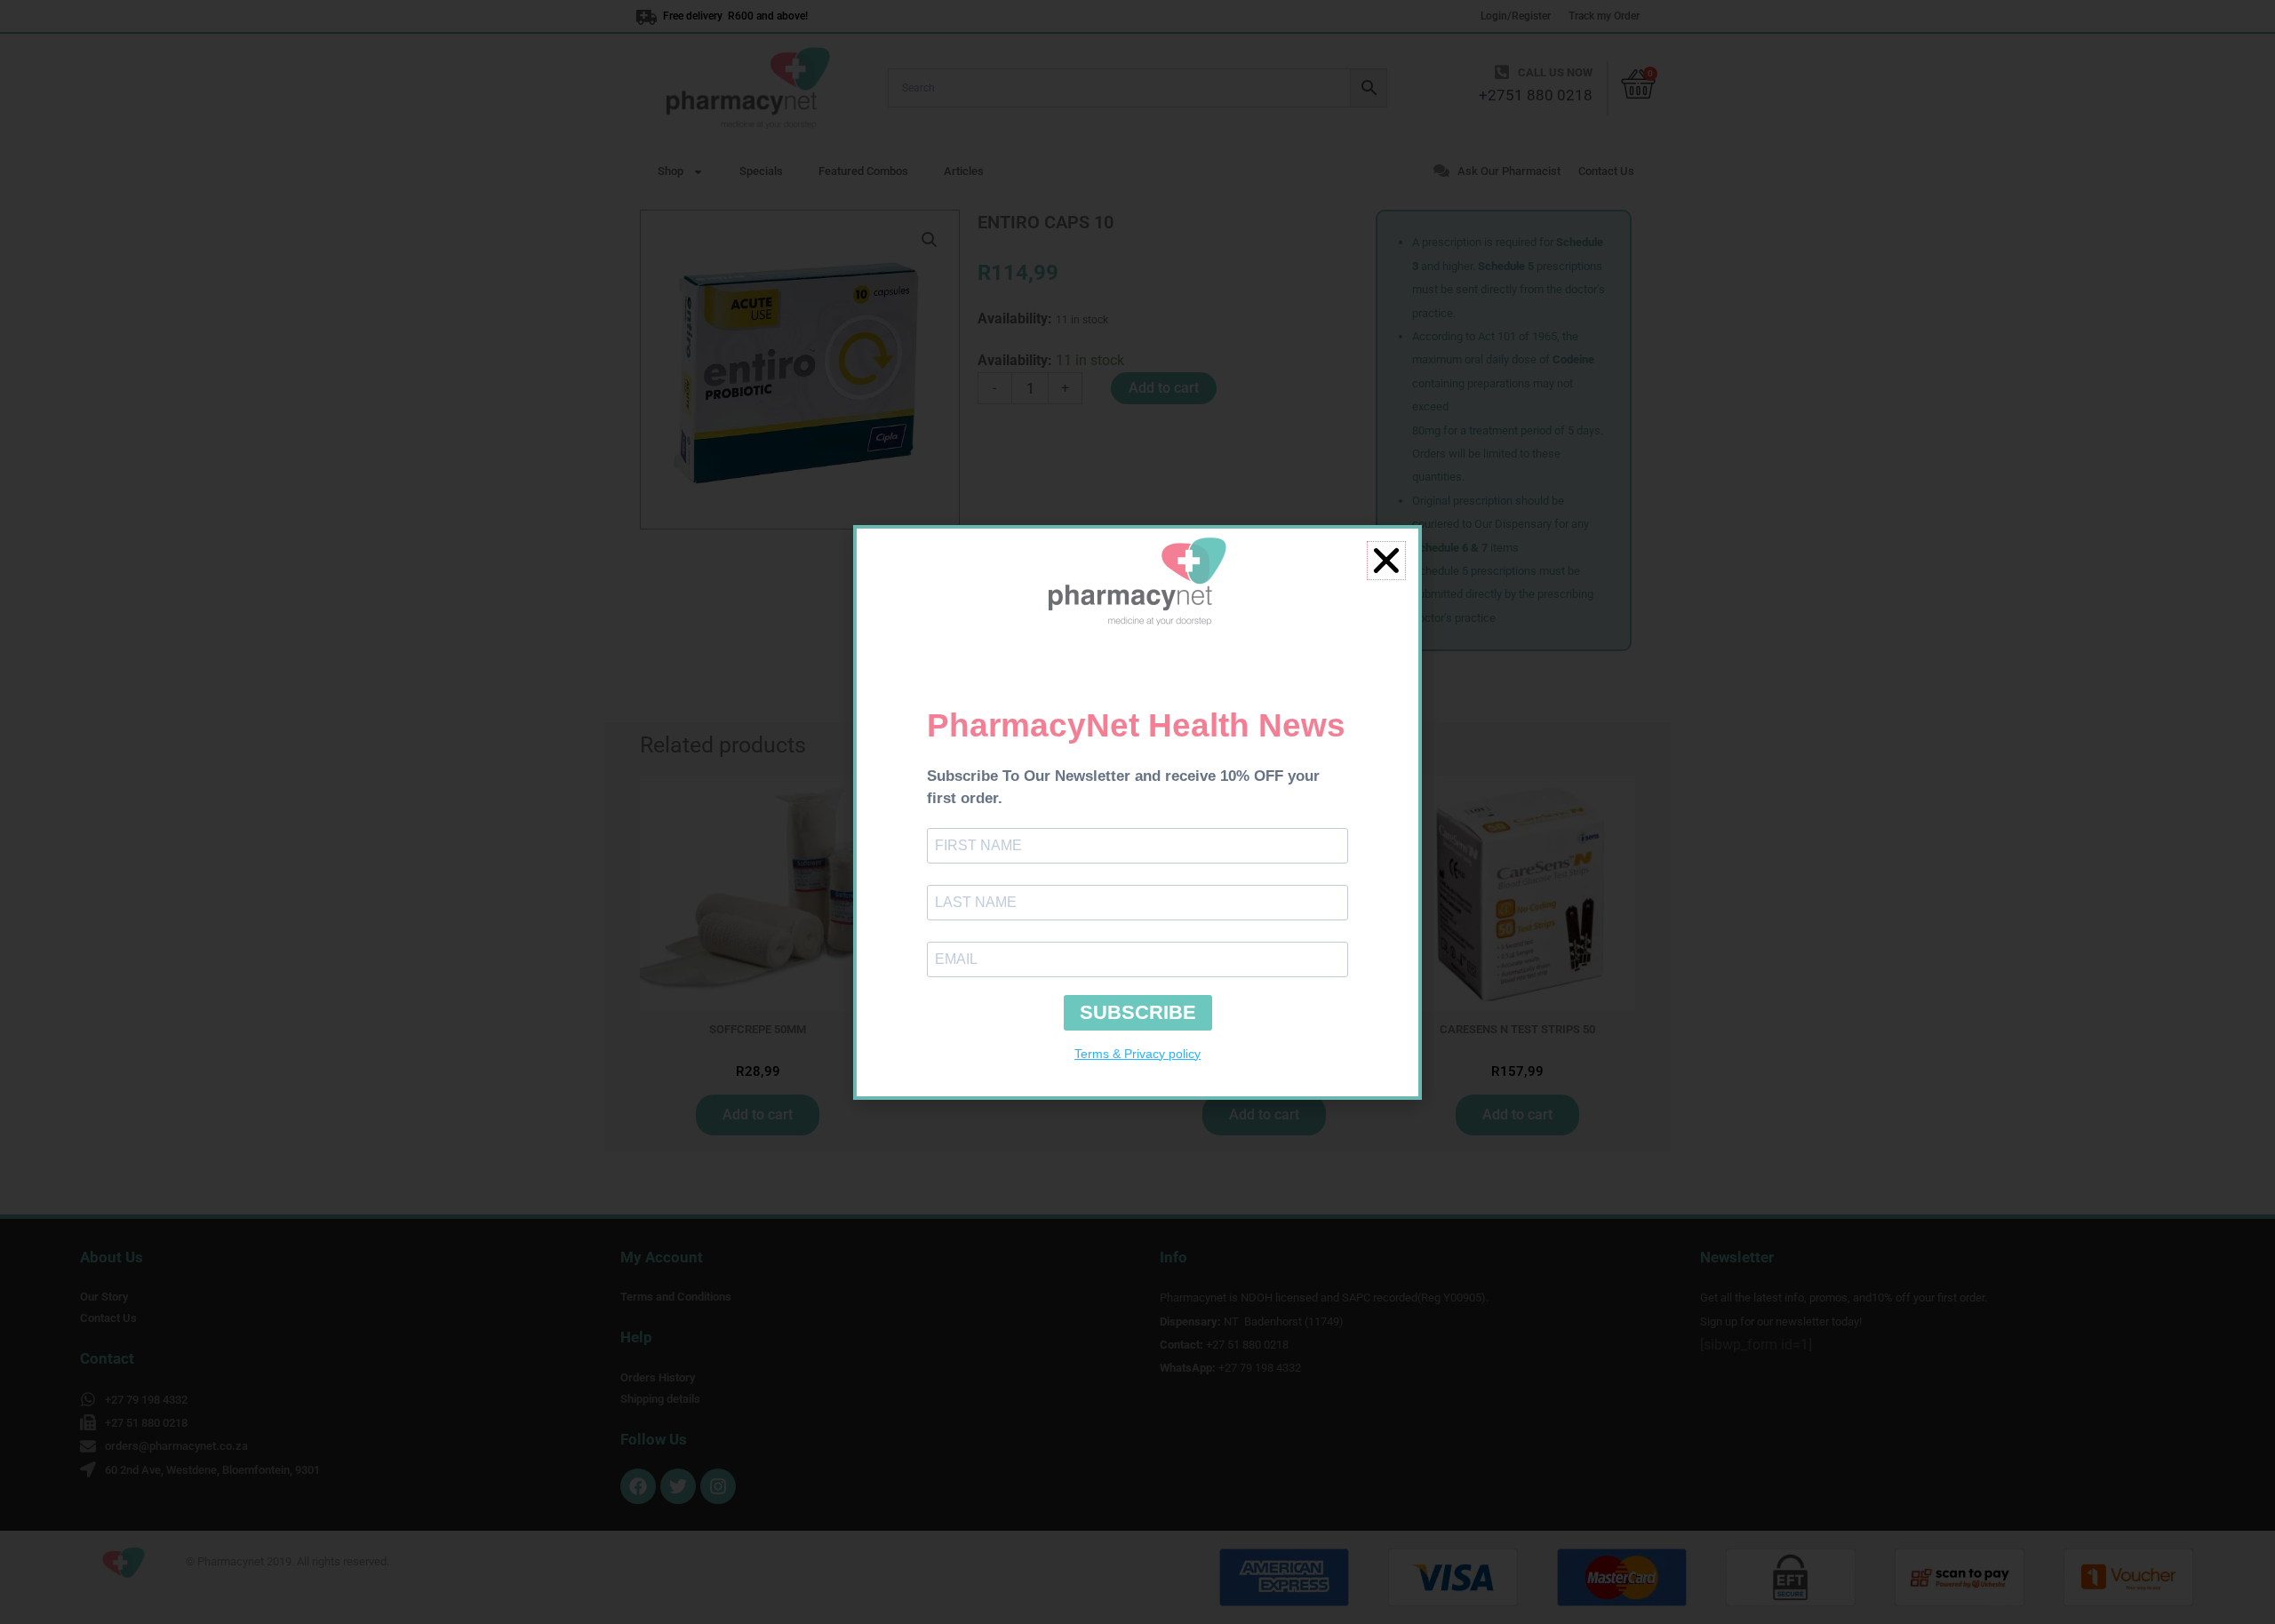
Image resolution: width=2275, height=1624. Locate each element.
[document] (1137, 812)
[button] (1386, 561)
